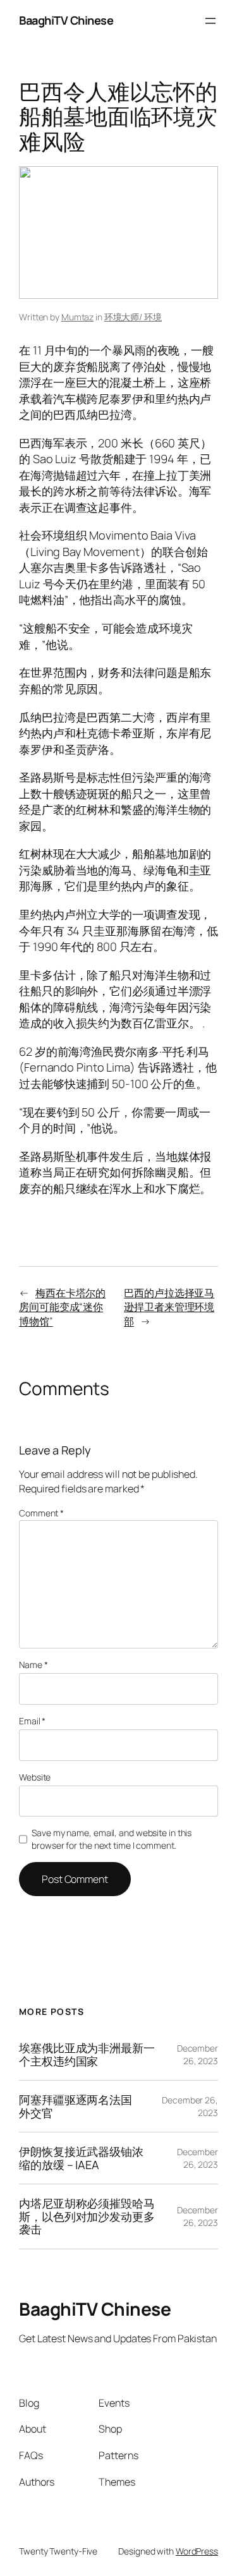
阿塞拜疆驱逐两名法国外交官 (76, 2106)
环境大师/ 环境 (133, 317)
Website (35, 1777)
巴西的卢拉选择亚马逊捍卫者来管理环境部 (169, 1307)
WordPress (197, 2551)
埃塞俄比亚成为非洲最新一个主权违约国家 (87, 2054)
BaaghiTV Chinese (66, 20)
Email (32, 1721)
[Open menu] (210, 21)
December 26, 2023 (197, 2054)
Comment (41, 1513)
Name (33, 1665)
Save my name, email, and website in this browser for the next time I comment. (112, 1839)
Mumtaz (77, 317)
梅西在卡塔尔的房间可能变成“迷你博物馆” (62, 1307)
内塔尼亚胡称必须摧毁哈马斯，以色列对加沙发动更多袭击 (87, 2216)
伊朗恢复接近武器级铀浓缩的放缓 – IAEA (81, 2158)
